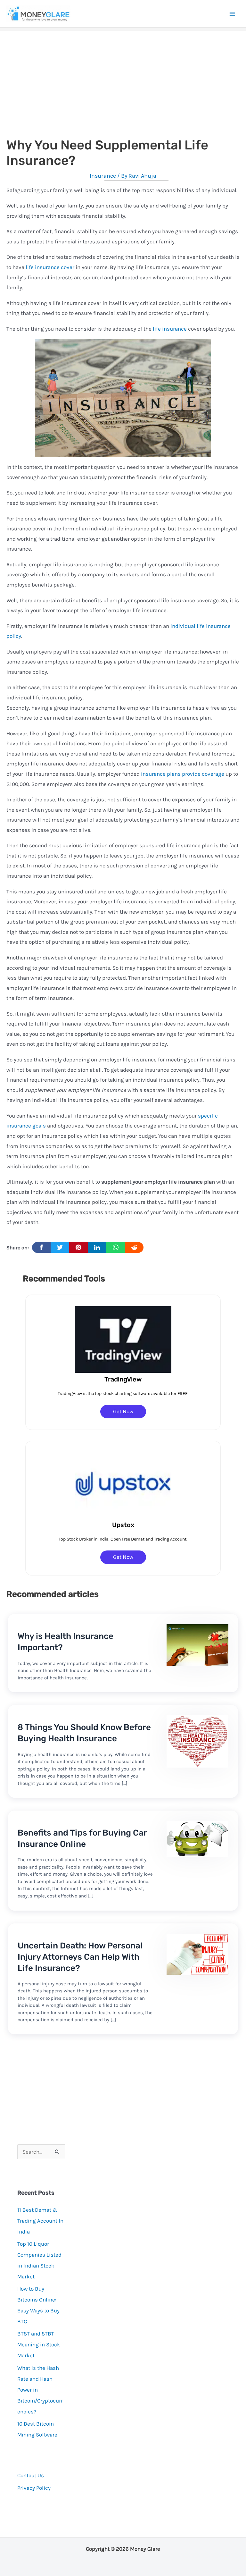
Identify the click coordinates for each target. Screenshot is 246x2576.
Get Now (123, 1411)
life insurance (170, 329)
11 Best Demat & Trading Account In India (40, 2221)
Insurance (103, 176)
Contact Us (31, 2475)
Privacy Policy (34, 2488)
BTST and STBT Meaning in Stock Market (39, 2344)
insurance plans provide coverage (183, 774)
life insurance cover (50, 267)
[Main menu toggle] (233, 14)
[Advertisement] (123, 76)
